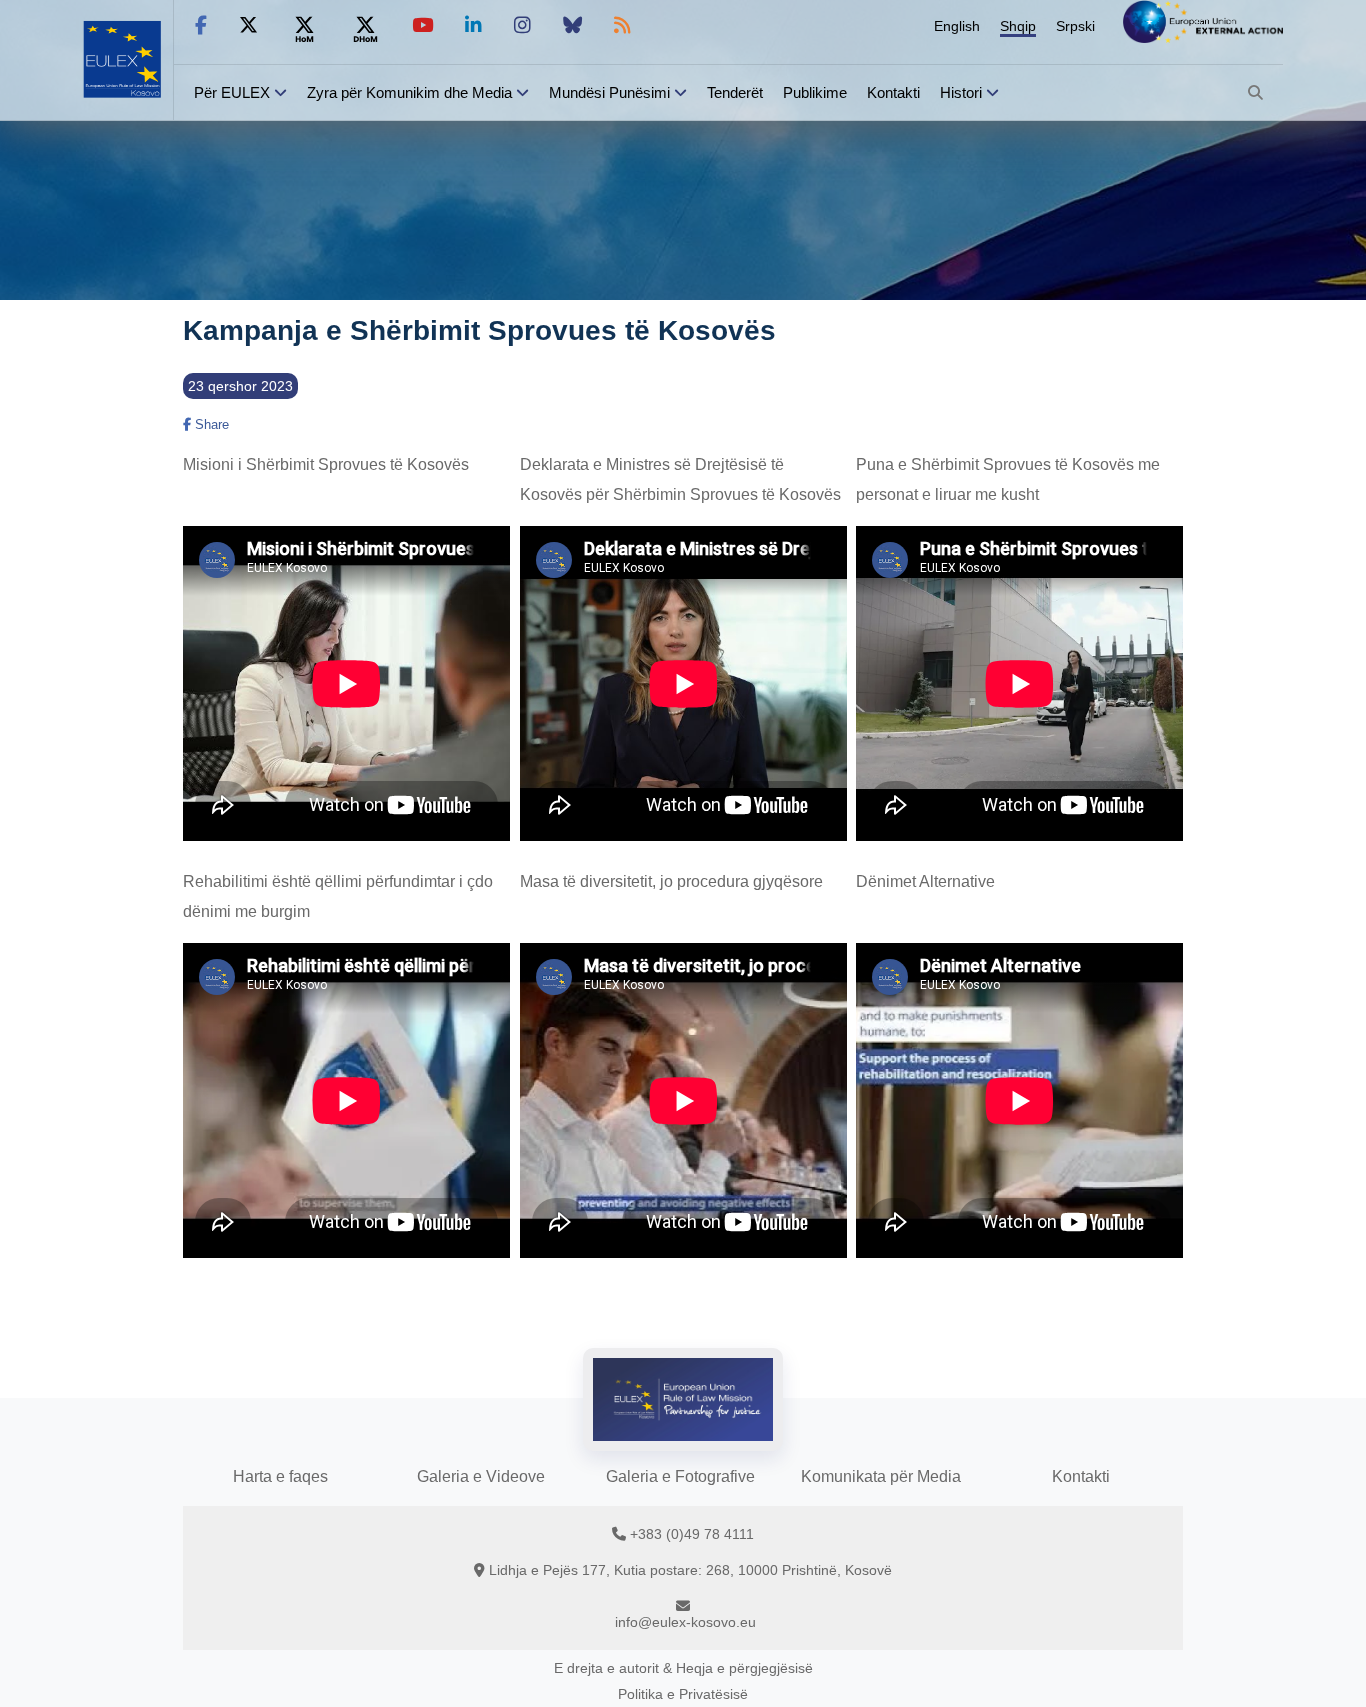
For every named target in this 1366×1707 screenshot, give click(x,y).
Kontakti (893, 92)
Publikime (815, 92)
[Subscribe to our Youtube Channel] (422, 25)
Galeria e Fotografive (680, 1476)
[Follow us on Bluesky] (572, 25)
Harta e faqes (280, 1476)
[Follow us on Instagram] (522, 25)
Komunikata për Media (881, 1476)
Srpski (1075, 26)
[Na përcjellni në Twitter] (248, 25)
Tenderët (735, 92)
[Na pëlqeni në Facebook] (201, 25)
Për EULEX (232, 92)
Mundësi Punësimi (609, 92)
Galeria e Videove (481, 1476)
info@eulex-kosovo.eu (685, 1622)
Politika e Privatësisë (683, 1694)
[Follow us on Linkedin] (473, 25)
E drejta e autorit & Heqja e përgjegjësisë (683, 1668)
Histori (961, 92)
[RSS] (622, 25)
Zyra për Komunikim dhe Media (409, 92)
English (957, 26)
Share (210, 424)
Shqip (1018, 26)
